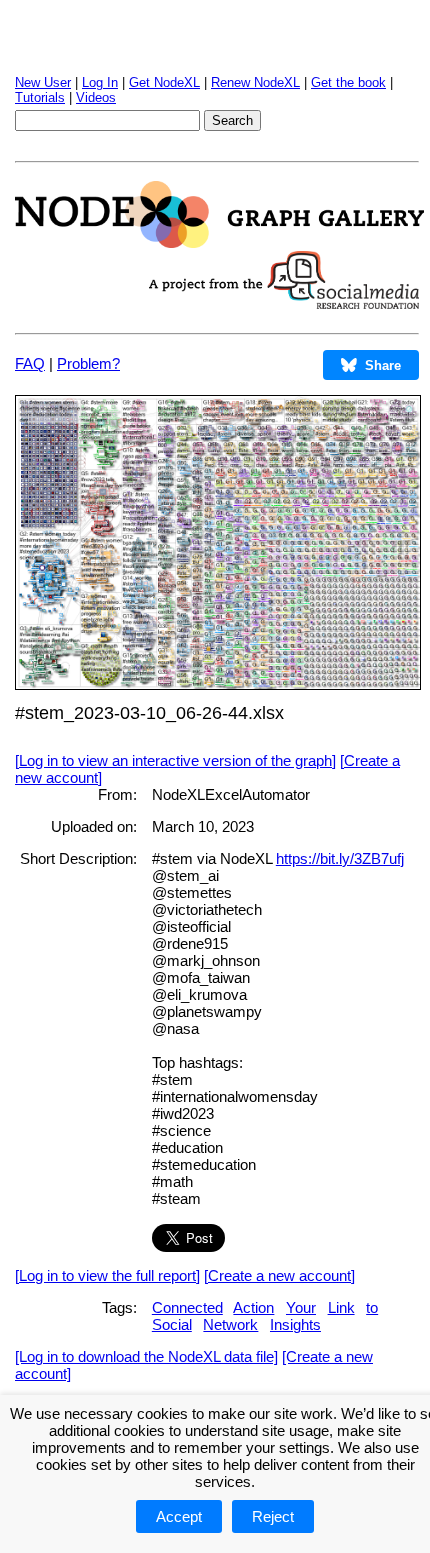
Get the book (348, 82)
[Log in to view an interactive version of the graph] (175, 760)
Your (301, 1307)
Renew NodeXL (255, 82)
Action (253, 1307)
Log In (100, 82)
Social (172, 1324)
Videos (96, 97)
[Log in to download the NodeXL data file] (146, 1356)
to (372, 1307)
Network (230, 1324)
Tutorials (40, 97)
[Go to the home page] (219, 242)
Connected (187, 1307)
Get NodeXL (164, 82)
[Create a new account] (279, 1275)
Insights (295, 1324)
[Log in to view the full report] (107, 1275)
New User (43, 82)
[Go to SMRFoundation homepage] (284, 303)
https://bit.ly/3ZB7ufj (340, 858)
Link (341, 1307)
